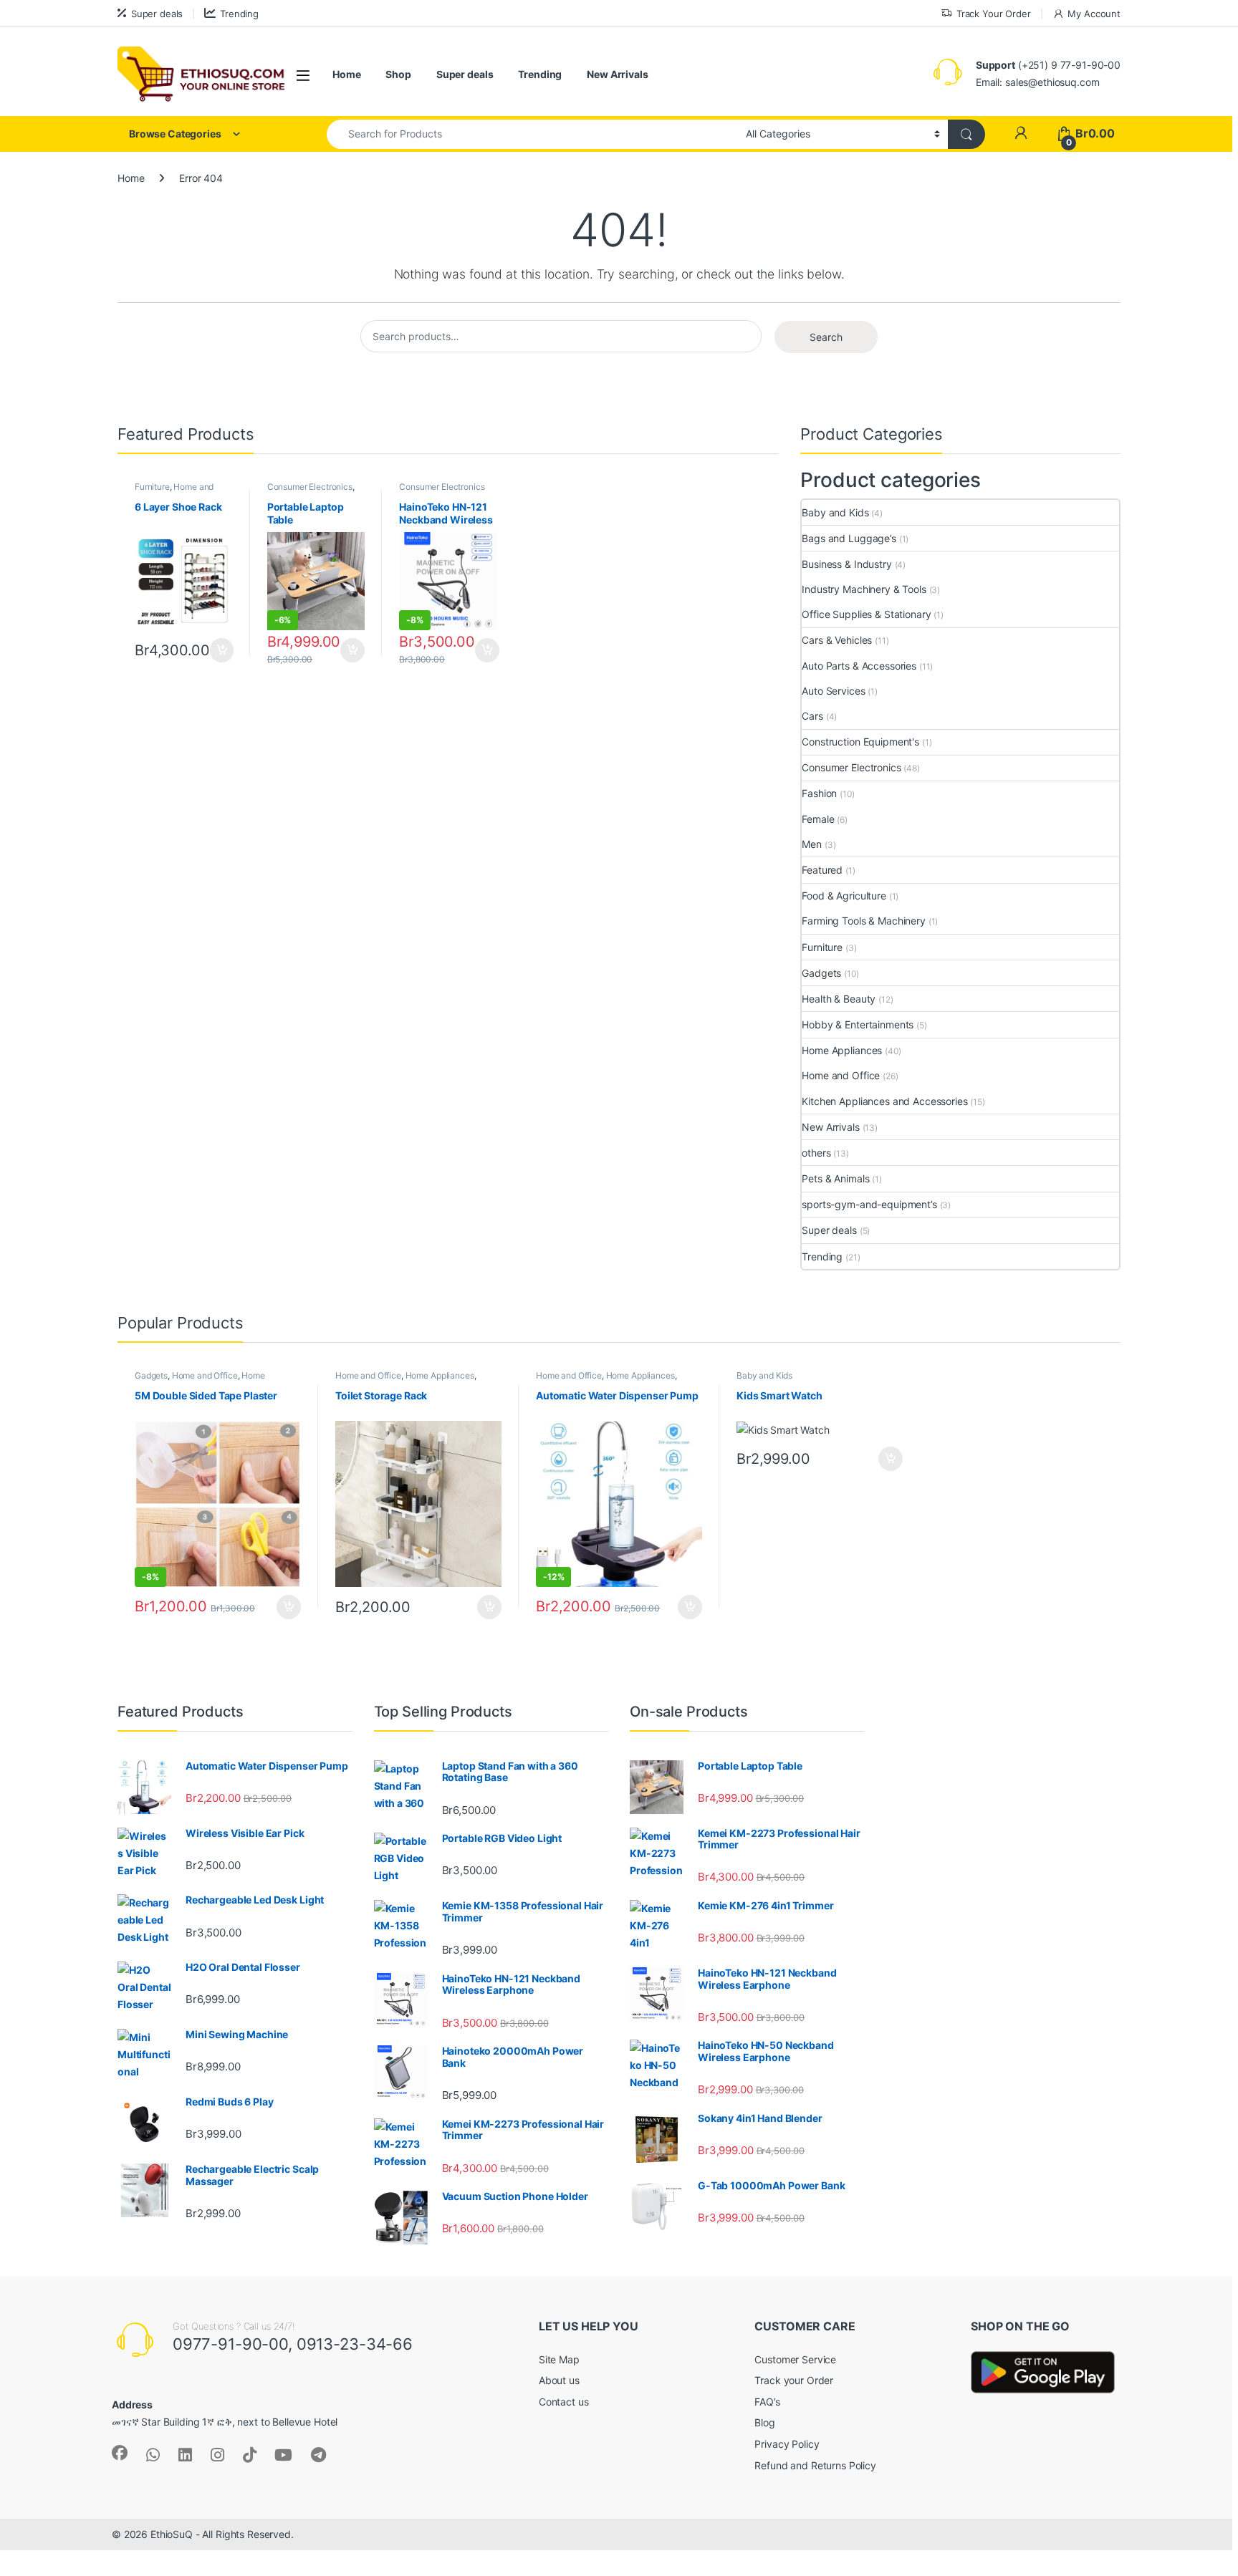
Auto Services (833, 691)
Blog (764, 2422)
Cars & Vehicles (837, 640)
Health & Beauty (839, 999)
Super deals (157, 14)
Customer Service (795, 2359)
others (816, 1153)
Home (346, 74)
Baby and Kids (835, 512)
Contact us (564, 2402)
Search (826, 337)
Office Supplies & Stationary (866, 614)
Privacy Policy (787, 2444)
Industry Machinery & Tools (864, 589)
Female (818, 819)
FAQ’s (767, 2402)
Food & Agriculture (844, 896)
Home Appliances (842, 1050)
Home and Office (841, 1075)
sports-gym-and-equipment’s (869, 1204)
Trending (239, 14)
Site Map (559, 2359)
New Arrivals (617, 74)
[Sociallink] (120, 2453)
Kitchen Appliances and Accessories (884, 1101)
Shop (398, 74)
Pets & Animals (835, 1178)
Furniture (152, 487)
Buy (222, 650)
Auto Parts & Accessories (859, 666)
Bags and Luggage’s (849, 538)
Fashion (819, 793)
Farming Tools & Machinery (864, 921)
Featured (822, 870)
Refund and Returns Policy (815, 2465)
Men (812, 844)
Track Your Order (994, 14)
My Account (1094, 14)
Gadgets (821, 973)
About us (559, 2380)
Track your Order (794, 2380)
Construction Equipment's (860, 742)
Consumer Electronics (310, 487)
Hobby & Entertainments (858, 1024)
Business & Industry (846, 564)
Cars (812, 716)
